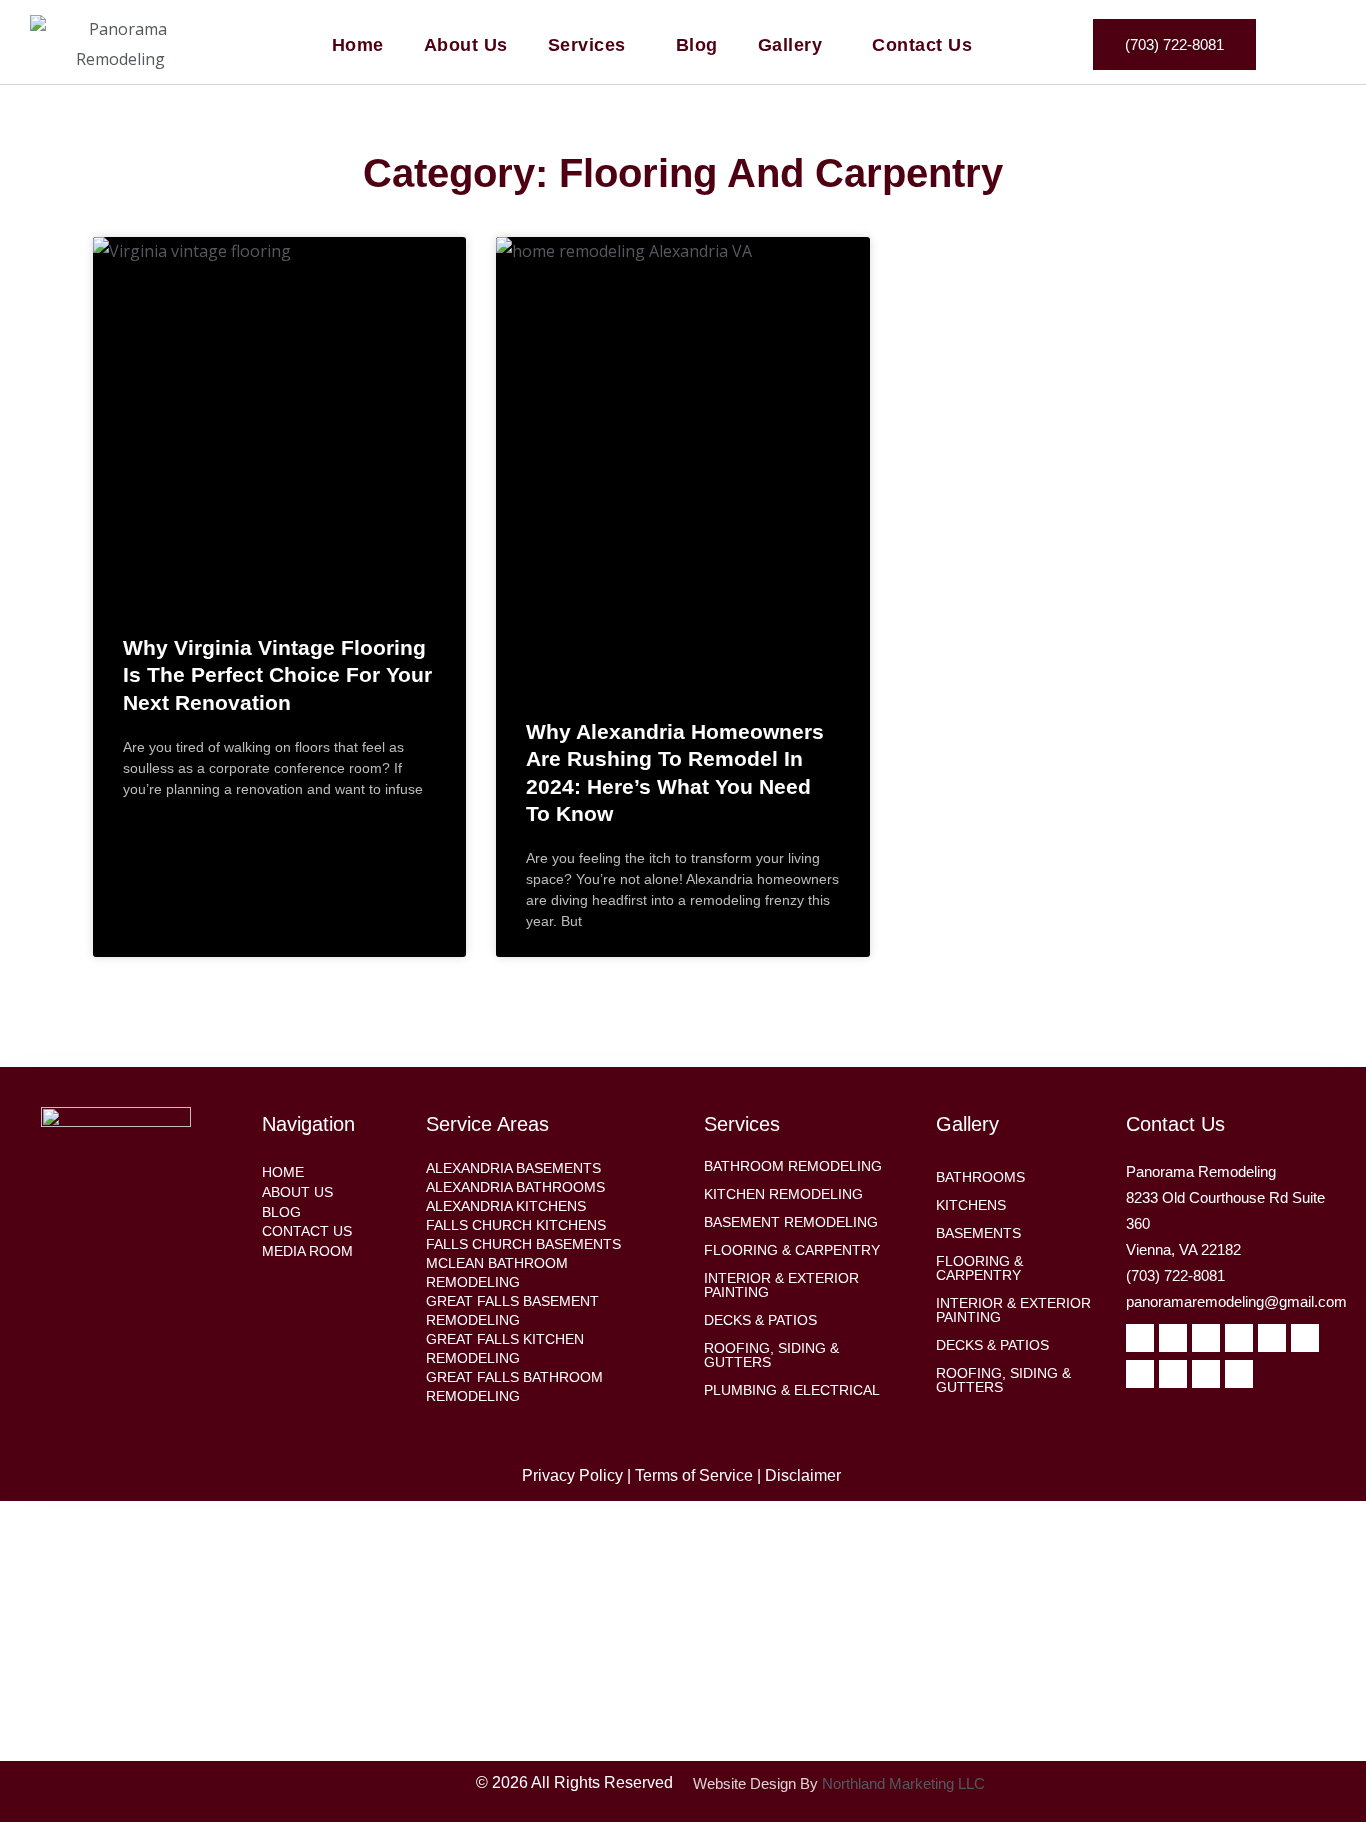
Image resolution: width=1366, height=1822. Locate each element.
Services (587, 45)
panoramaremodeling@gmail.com (1236, 1301)
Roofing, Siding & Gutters (1003, 1380)
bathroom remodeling (793, 1166)
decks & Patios (760, 1320)
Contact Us (922, 45)
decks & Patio (988, 1345)
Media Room (307, 1251)
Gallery (790, 45)
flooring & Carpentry (792, 1250)
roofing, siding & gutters (771, 1355)
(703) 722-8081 (1175, 1275)
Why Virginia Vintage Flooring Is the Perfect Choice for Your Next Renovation (277, 675)
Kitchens (971, 1205)
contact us (307, 1231)
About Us (466, 45)
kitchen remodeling (783, 1194)
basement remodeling (791, 1222)
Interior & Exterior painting (781, 1285)
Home (358, 45)
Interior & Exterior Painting (1013, 1310)
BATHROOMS (980, 1177)
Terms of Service (694, 1475)
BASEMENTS (978, 1233)
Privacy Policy (572, 1475)
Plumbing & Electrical (792, 1390)
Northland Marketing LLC (903, 1783)
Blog (697, 45)
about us (297, 1192)
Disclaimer (805, 1475)
